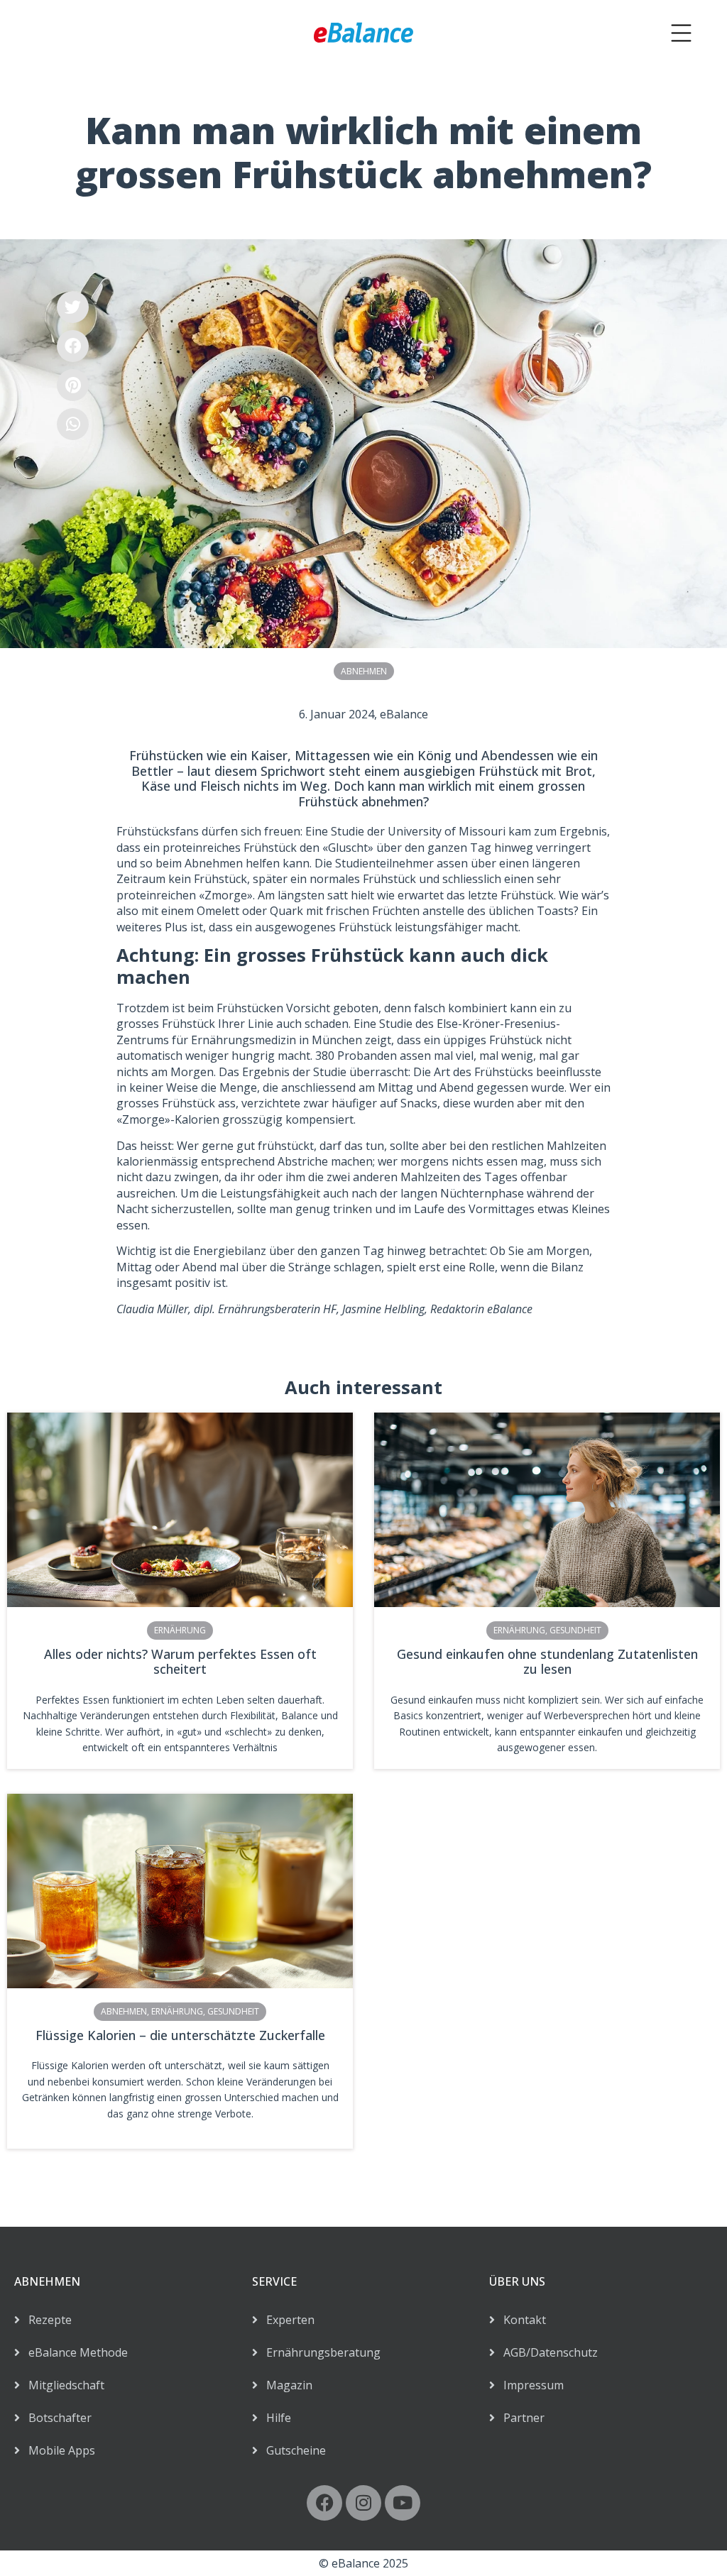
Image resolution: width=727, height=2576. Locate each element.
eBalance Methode (74, 2352)
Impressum (529, 2385)
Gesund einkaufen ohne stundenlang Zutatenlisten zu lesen (547, 1662)
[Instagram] (363, 2503)
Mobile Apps (58, 2450)
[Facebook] (324, 2503)
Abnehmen (364, 671)
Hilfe (274, 2418)
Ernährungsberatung (319, 2352)
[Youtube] (403, 2503)
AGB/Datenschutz (546, 2352)
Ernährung (180, 1630)
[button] (73, 307)
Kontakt (520, 2320)
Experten (286, 2320)
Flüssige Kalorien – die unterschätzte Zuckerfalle (180, 2035)
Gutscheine (292, 2450)
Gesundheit (575, 1630)
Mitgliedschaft (62, 2385)
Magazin (285, 2385)
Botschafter (56, 2418)
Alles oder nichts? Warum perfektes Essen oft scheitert (180, 1662)
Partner (520, 2418)
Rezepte (46, 2320)
